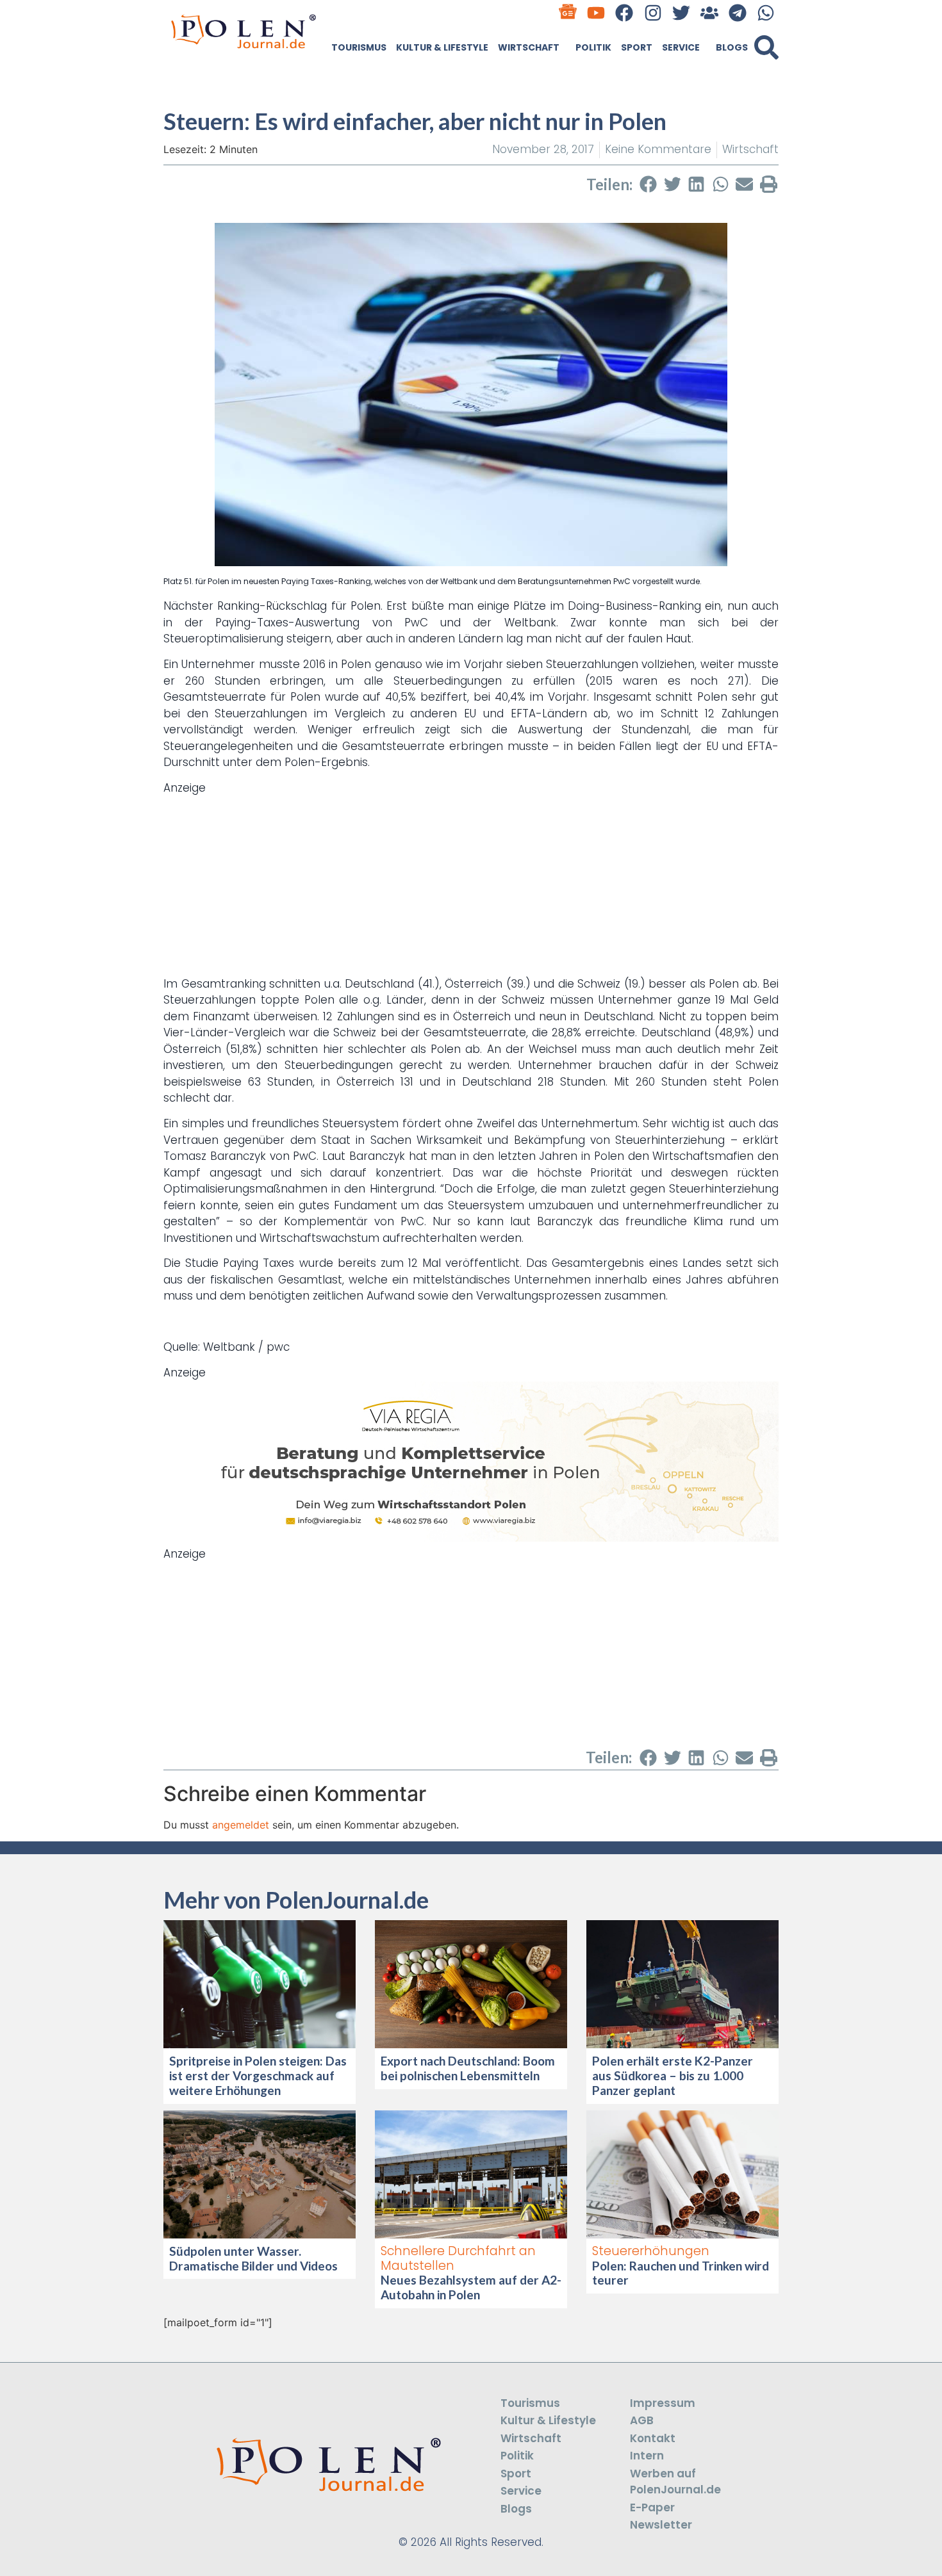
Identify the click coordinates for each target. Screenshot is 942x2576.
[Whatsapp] (766, 12)
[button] (766, 47)
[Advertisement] (471, 886)
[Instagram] (653, 12)
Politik (593, 47)
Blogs (732, 47)
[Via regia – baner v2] (471, 1538)
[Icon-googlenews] (568, 12)
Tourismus (359, 47)
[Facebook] (624, 12)
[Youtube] (596, 12)
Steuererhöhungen (651, 2251)
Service (681, 47)
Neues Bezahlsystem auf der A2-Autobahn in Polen (471, 2287)
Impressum (663, 2403)
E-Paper (652, 2507)
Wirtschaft (529, 47)
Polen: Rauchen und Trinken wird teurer (681, 2273)
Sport (637, 47)
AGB (642, 2420)
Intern (647, 2456)
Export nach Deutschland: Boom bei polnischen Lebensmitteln (468, 2068)
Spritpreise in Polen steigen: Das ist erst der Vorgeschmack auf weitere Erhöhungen (258, 2075)
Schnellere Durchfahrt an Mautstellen (458, 2258)
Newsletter (661, 2525)
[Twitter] (681, 12)
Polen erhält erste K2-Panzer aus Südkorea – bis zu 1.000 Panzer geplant (673, 2075)
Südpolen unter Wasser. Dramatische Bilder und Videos (253, 2258)
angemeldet (241, 1825)
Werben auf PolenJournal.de (675, 2482)
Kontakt (653, 2438)
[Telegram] (738, 12)
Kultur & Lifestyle (442, 47)
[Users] (709, 12)
